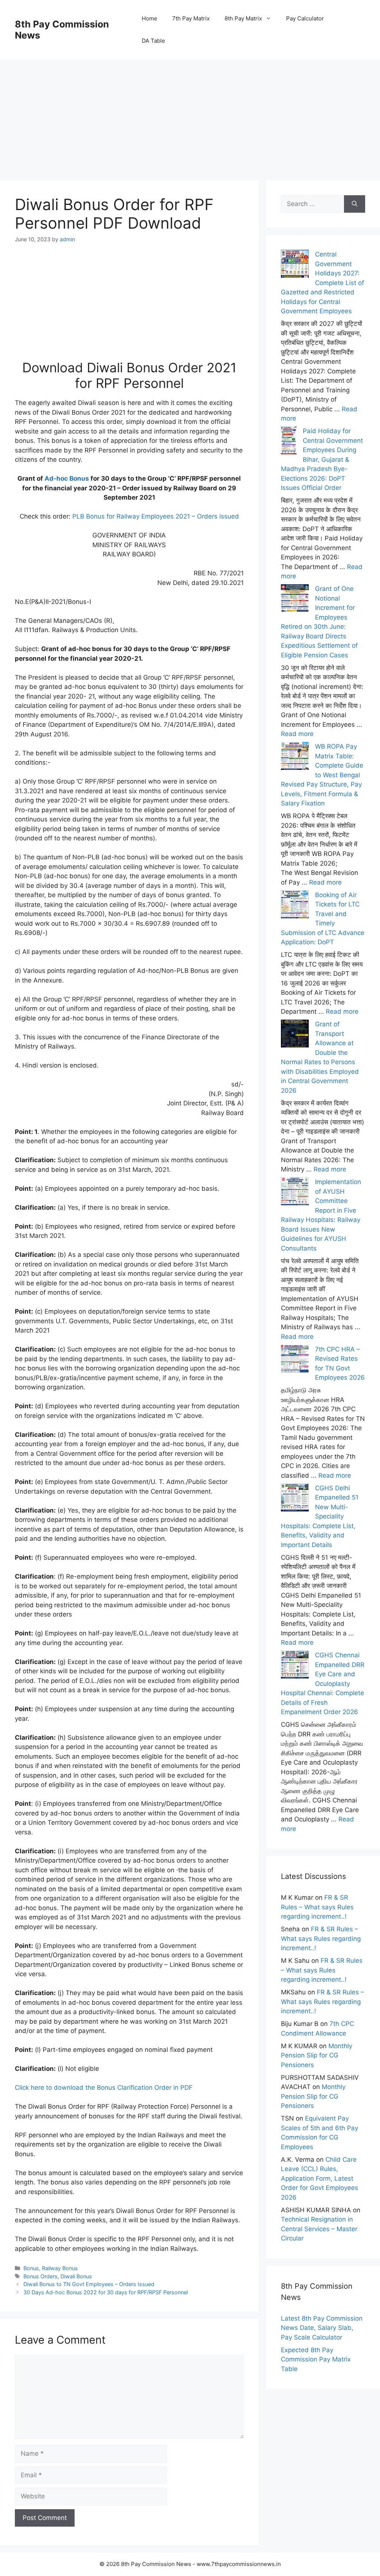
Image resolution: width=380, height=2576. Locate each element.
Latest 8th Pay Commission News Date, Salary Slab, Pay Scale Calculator (322, 2328)
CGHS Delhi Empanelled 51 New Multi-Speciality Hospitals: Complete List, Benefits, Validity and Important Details (320, 1516)
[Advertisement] (190, 111)
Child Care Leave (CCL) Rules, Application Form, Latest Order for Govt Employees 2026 (320, 2178)
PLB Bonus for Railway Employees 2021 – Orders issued (156, 516)
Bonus (31, 2268)
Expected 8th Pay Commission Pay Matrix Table (316, 2359)
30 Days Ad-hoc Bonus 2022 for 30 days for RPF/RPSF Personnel (106, 2292)
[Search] (355, 204)
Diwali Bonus (76, 2276)
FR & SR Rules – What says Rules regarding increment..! (317, 1907)
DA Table (153, 41)
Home (150, 18)
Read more (297, 734)
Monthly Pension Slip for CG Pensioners (317, 2055)
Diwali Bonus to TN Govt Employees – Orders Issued (89, 2284)
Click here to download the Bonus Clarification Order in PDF (104, 2088)
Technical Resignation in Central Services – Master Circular (319, 2229)
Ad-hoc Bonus (67, 478)
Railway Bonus (60, 2268)
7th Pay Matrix (191, 18)
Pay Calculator (305, 18)
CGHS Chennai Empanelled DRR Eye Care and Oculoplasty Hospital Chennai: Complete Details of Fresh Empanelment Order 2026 (323, 1683)
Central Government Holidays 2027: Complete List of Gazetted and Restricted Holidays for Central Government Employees (322, 283)
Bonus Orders (40, 2276)
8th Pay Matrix (243, 18)
